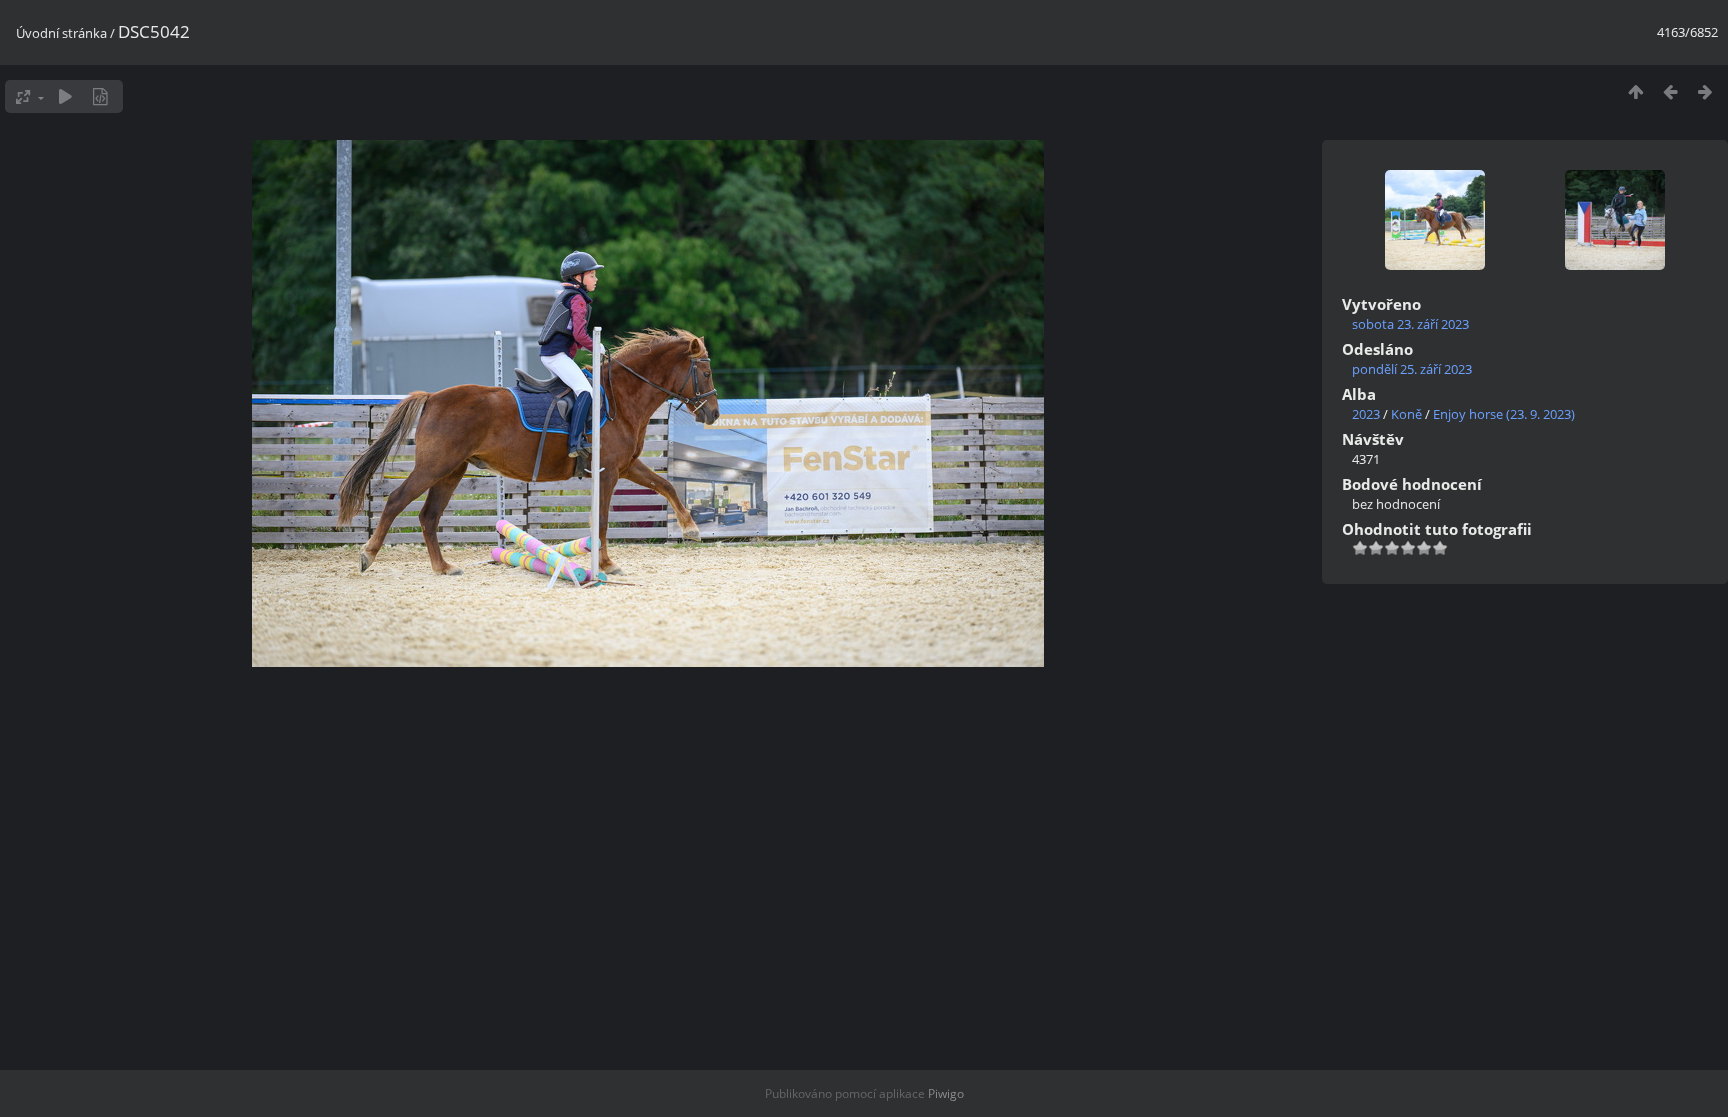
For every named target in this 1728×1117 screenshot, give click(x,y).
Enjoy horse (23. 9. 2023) (1504, 414)
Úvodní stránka (61, 33)
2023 (1366, 414)
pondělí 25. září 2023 (1412, 369)
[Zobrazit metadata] (100, 96)
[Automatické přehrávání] (65, 96)
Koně (1406, 414)
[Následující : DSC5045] (1705, 91)
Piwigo (946, 1093)
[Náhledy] (1635, 91)
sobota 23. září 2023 (1410, 324)
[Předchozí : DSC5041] (1670, 91)
